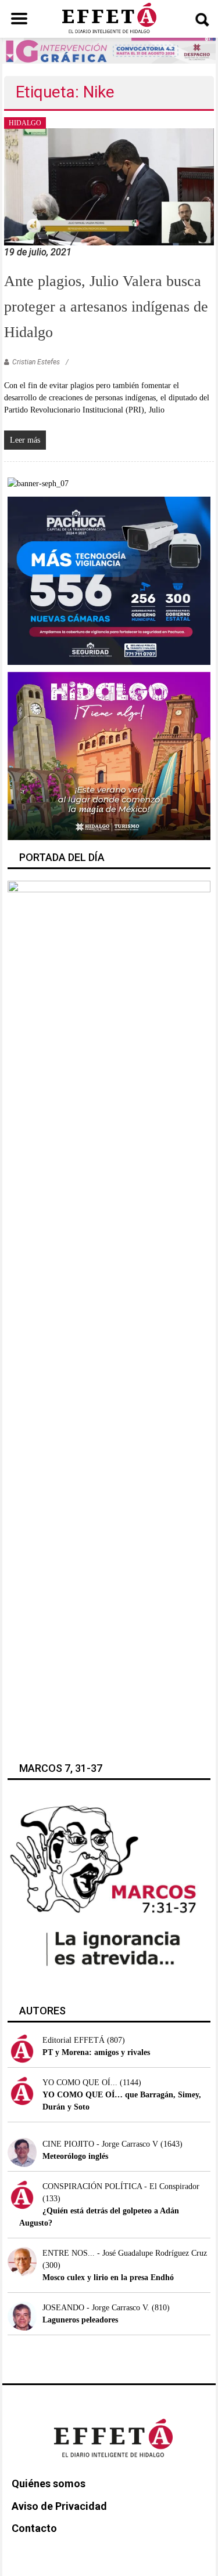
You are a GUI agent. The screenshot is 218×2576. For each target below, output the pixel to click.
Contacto (34, 2528)
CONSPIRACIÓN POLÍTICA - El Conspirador (121, 2186)
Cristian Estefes (36, 362)
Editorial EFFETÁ (74, 2040)
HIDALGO (25, 123)
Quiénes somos (49, 2483)
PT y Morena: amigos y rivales (96, 2052)
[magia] (109, 755)
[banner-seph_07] (38, 483)
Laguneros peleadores (80, 2320)
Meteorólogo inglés (75, 2156)
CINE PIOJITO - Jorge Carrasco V (100, 2144)
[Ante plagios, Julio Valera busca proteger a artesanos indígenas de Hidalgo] (109, 186)
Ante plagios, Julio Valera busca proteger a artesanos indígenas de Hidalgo (106, 307)
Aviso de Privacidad (59, 2506)
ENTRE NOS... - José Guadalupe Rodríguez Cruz (125, 2253)
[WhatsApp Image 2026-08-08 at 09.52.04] (109, 50)
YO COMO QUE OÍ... (80, 2083)
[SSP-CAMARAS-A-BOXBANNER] (109, 580)
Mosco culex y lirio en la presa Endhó (108, 2277)
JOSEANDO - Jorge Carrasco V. (96, 2308)
